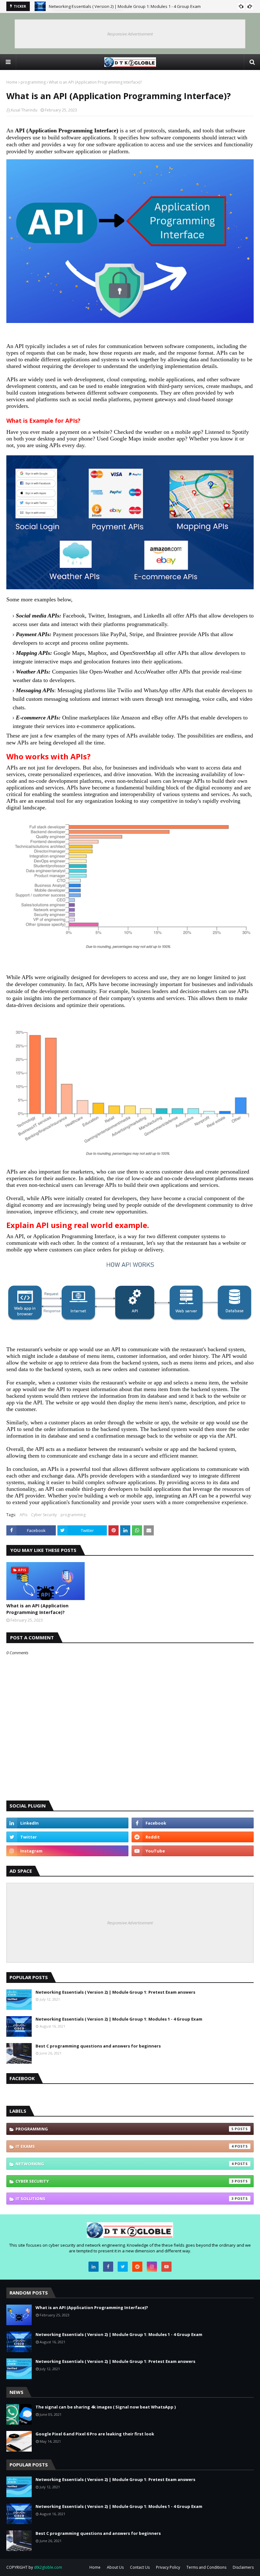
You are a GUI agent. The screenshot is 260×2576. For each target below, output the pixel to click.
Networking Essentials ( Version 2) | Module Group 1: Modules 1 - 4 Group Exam (119, 2019)
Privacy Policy (168, 2567)
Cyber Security (44, 1515)
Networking (125, 2164)
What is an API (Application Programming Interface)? (37, 1609)
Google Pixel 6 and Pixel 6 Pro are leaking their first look (95, 2434)
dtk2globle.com (48, 2567)
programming (33, 82)
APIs (23, 1515)
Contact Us (140, 2567)
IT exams (125, 2146)
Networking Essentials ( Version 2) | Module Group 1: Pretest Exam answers (121, 6)
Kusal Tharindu (24, 110)
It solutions (125, 2199)
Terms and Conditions (206, 2567)
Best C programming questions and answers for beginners (98, 2046)
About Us (115, 2567)
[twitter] (67, 1837)
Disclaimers (243, 2567)
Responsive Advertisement (130, 34)
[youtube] (193, 1851)
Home (12, 82)
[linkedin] (67, 1823)
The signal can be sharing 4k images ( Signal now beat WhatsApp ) (106, 2407)
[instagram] (67, 1851)
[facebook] (193, 1823)
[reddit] (193, 1837)
